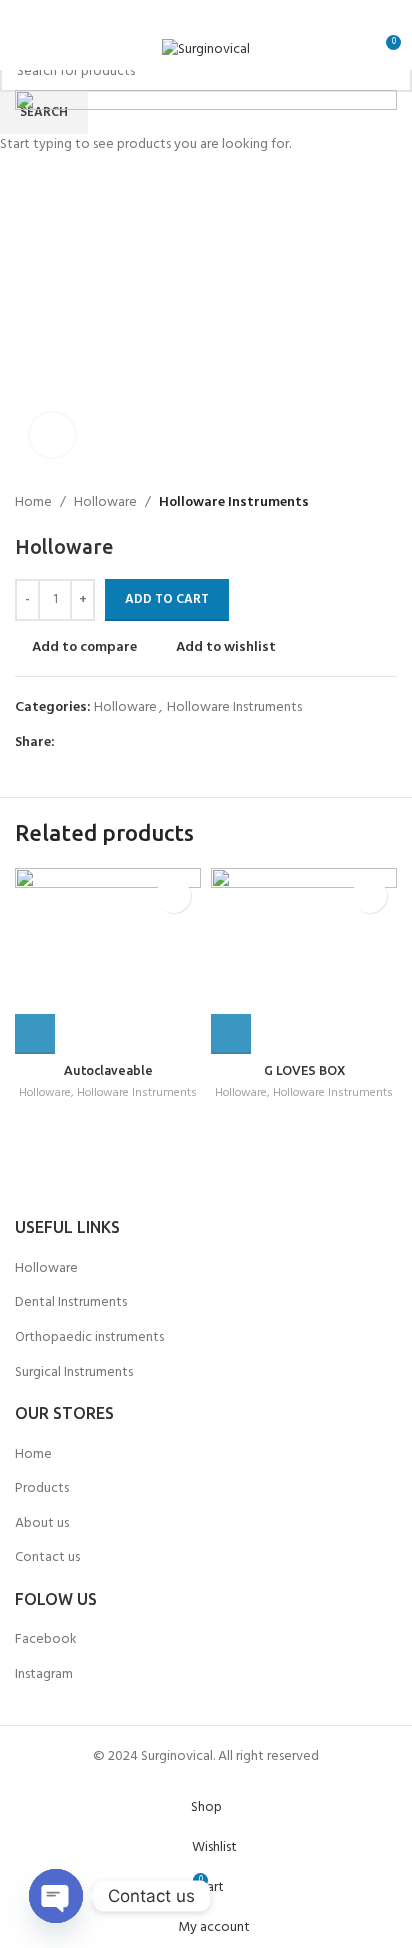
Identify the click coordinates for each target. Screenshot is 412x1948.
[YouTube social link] (231, 15)
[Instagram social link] (205, 15)
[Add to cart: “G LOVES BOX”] (231, 1034)
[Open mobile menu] (23, 50)
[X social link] (180, 15)
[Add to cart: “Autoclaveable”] (35, 1034)
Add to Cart (167, 599)
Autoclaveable (108, 1070)
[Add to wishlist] (173, 895)
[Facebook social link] (155, 15)
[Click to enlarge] (52, 435)
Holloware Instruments (137, 1093)
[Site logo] (206, 50)
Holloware (45, 1093)
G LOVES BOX (304, 1070)
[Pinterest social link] (256, 15)
